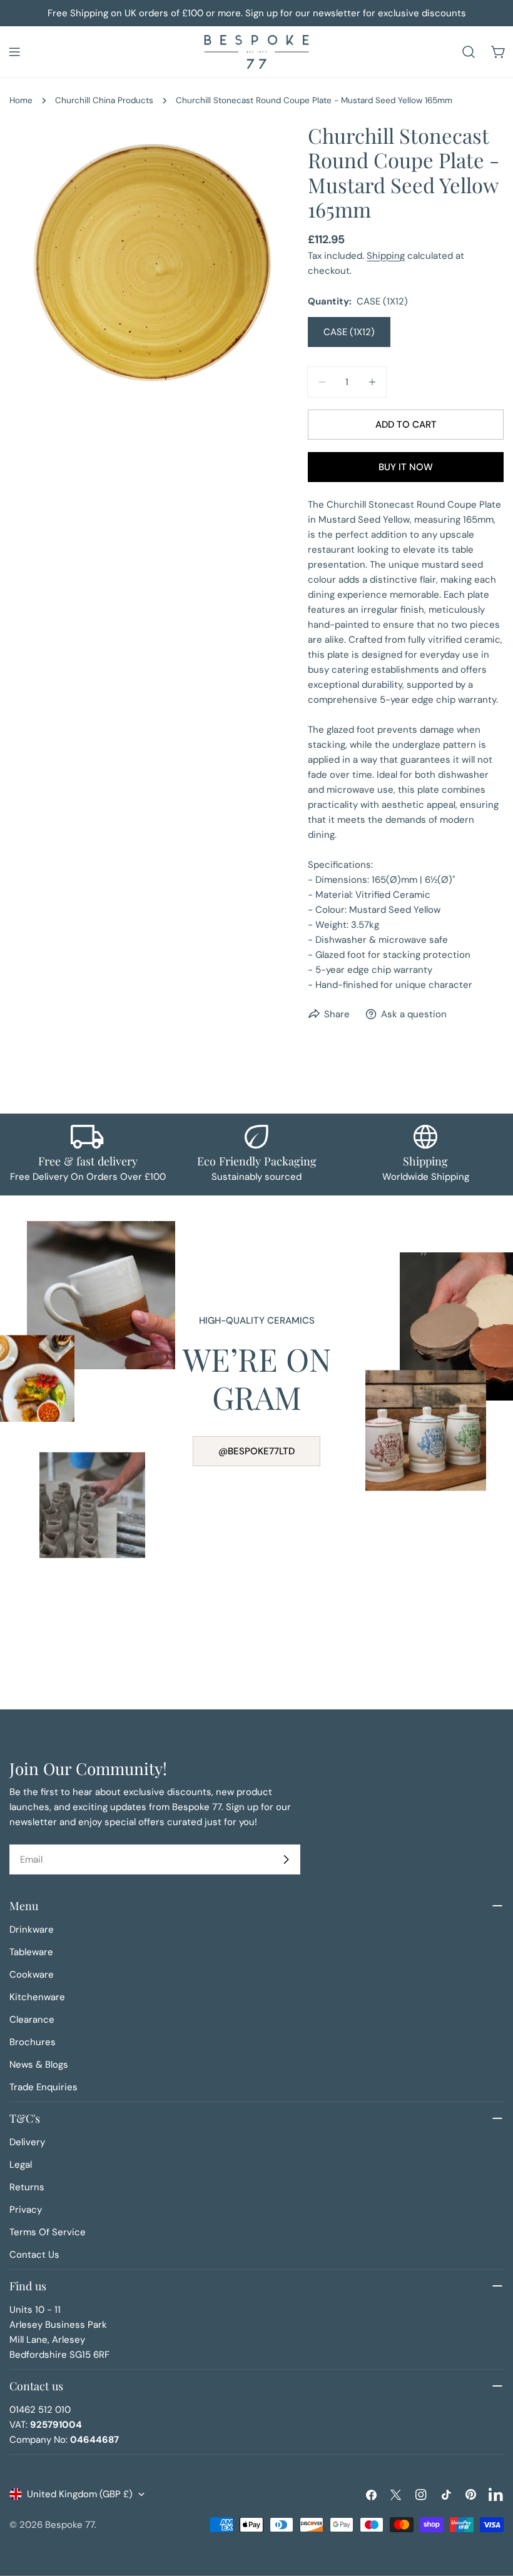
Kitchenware (37, 1997)
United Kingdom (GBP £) (80, 2494)
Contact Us (34, 2255)
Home (21, 100)
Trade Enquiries (43, 2087)
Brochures (33, 2042)
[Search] (469, 52)
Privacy (26, 2210)
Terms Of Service (48, 2232)
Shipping (386, 256)
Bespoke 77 (70, 2525)
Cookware (32, 1975)
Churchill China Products (104, 100)
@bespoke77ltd (256, 1451)
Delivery (27, 2142)
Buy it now (406, 467)
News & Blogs (39, 2065)
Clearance (32, 2020)
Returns (27, 2187)
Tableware (31, 1952)
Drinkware (32, 1929)
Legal (21, 2165)
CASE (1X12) (349, 332)
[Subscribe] (286, 1859)
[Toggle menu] (14, 52)
